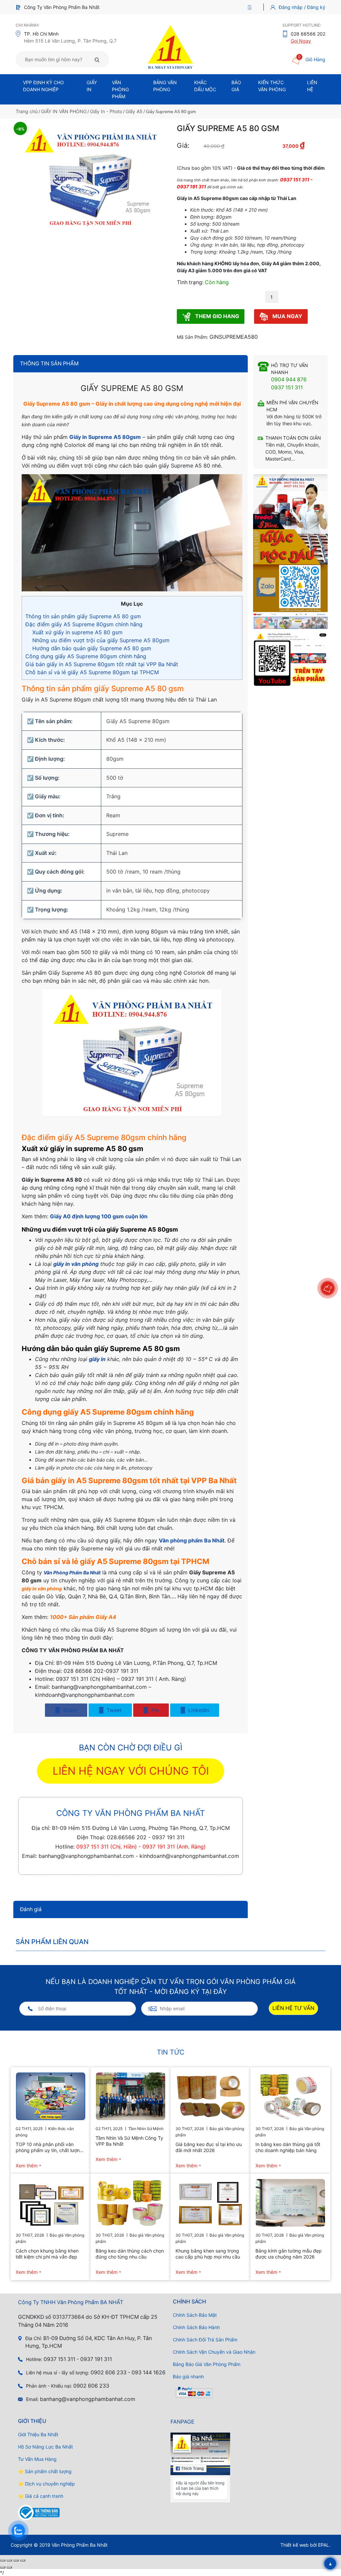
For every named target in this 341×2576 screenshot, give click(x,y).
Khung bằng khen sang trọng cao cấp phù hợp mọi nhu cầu (208, 2254)
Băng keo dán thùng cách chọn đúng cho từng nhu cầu (130, 2254)
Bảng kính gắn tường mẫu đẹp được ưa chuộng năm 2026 (289, 2254)
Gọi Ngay (301, 41)
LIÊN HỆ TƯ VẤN (293, 2008)
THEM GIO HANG (216, 316)
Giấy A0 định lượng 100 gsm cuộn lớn (99, 1216)
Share (69, 1710)
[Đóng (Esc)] (23, 2560)
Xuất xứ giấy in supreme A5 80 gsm (77, 632)
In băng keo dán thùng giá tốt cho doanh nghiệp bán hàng (288, 2147)
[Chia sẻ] (16, 2560)
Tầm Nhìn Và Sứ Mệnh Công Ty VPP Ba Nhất (129, 2141)
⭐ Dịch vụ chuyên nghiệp (46, 2484)
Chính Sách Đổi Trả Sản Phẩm (205, 2340)
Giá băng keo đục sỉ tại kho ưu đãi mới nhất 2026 (209, 2147)
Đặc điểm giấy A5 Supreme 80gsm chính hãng (84, 624)
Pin (154, 1710)
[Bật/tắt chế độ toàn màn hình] (9, 2560)
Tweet (113, 1710)
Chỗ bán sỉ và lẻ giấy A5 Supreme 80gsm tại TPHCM (92, 672)
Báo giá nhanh (188, 2377)
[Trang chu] (251, 7)
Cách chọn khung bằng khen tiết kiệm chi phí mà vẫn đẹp (47, 2254)
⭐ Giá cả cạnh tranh (41, 2496)
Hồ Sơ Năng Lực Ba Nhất (45, 2447)
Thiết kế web (295, 2545)
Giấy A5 (134, 111)
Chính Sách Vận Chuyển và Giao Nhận (214, 2352)
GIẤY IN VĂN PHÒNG (64, 111)
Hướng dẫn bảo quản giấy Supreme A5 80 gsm (92, 648)
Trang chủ (27, 111)
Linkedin (198, 1710)
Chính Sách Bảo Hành (196, 2327)
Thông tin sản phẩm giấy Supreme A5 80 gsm (83, 616)
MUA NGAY (287, 316)
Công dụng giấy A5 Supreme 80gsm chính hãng (86, 656)
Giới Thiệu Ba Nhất (38, 2434)
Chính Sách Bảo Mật (195, 2315)
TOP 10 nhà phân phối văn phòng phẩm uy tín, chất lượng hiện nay (49, 2147)
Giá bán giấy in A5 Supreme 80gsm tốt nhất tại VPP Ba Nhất (102, 664)
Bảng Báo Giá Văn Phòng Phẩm (207, 2364)
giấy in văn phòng (76, 1264)
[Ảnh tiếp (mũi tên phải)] (9, 2567)
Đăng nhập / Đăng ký (302, 7)
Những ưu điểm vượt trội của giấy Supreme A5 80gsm (101, 640)
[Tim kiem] (97, 60)
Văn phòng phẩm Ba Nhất (192, 1540)
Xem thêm (27, 2166)
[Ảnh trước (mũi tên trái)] (3, 2567)
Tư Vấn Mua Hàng (37, 2459)
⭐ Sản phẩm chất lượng (45, 2471)
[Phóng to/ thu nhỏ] (3, 2560)
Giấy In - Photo (106, 111)
